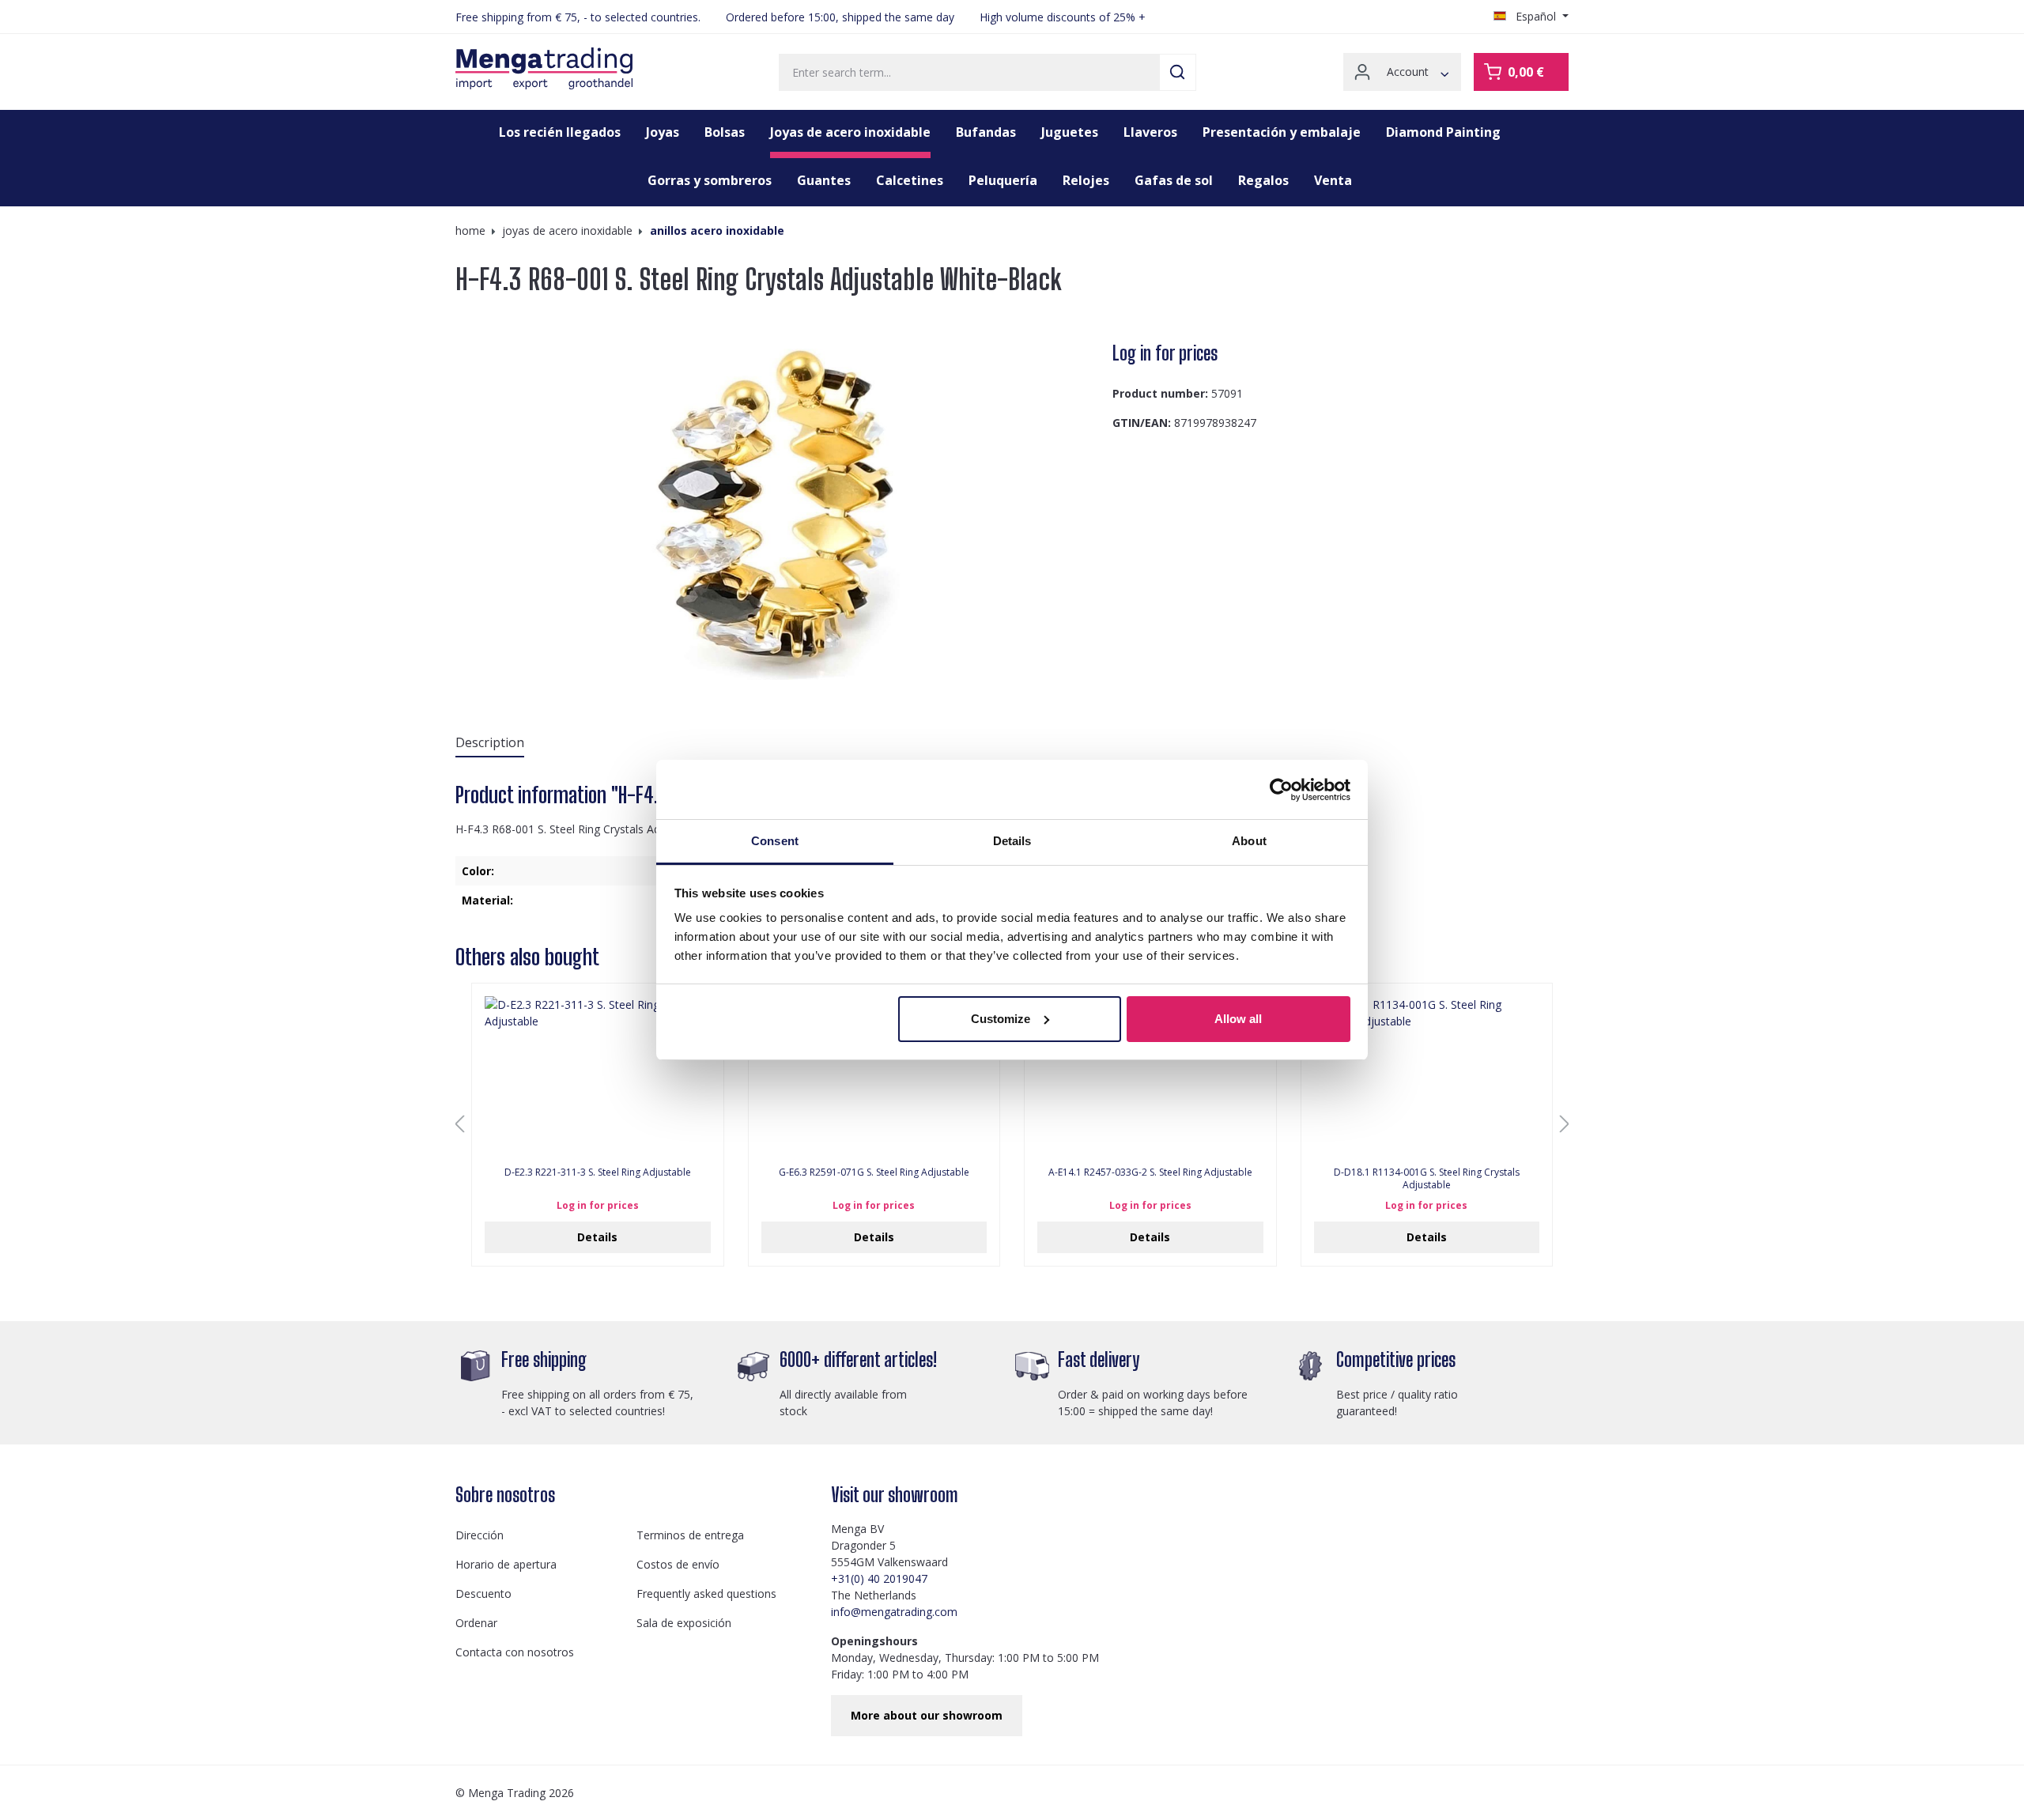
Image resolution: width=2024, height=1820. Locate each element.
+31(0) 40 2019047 (879, 1578)
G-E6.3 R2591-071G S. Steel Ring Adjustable (874, 1172)
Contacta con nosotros (515, 1652)
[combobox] (969, 72)
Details (597, 1237)
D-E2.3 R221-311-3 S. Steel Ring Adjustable (598, 1172)
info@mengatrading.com (894, 1612)
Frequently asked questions (706, 1593)
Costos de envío (678, 1564)
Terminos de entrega (690, 1535)
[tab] (490, 743)
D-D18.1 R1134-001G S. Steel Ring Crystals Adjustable (1427, 1179)
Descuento (483, 1593)
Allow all (1238, 1019)
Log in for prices (1165, 353)
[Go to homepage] (544, 69)
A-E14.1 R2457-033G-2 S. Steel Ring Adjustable (1150, 1172)
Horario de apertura (506, 1564)
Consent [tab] (775, 841)
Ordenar (476, 1623)
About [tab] (1249, 841)
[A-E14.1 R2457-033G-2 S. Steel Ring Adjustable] (1150, 1075)
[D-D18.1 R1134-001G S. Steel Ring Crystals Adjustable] (1427, 1075)
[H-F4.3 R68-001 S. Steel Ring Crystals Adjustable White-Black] (777, 510)
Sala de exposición (684, 1623)
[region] (778, 510)
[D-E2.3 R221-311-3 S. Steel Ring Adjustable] (598, 1075)
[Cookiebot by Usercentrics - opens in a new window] (1281, 790)
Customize (1001, 1019)
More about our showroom (927, 1715)
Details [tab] (1012, 841)
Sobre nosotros (505, 1495)
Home (470, 230)
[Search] (1178, 72)
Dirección (480, 1535)
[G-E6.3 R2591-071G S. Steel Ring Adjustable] (874, 1075)
